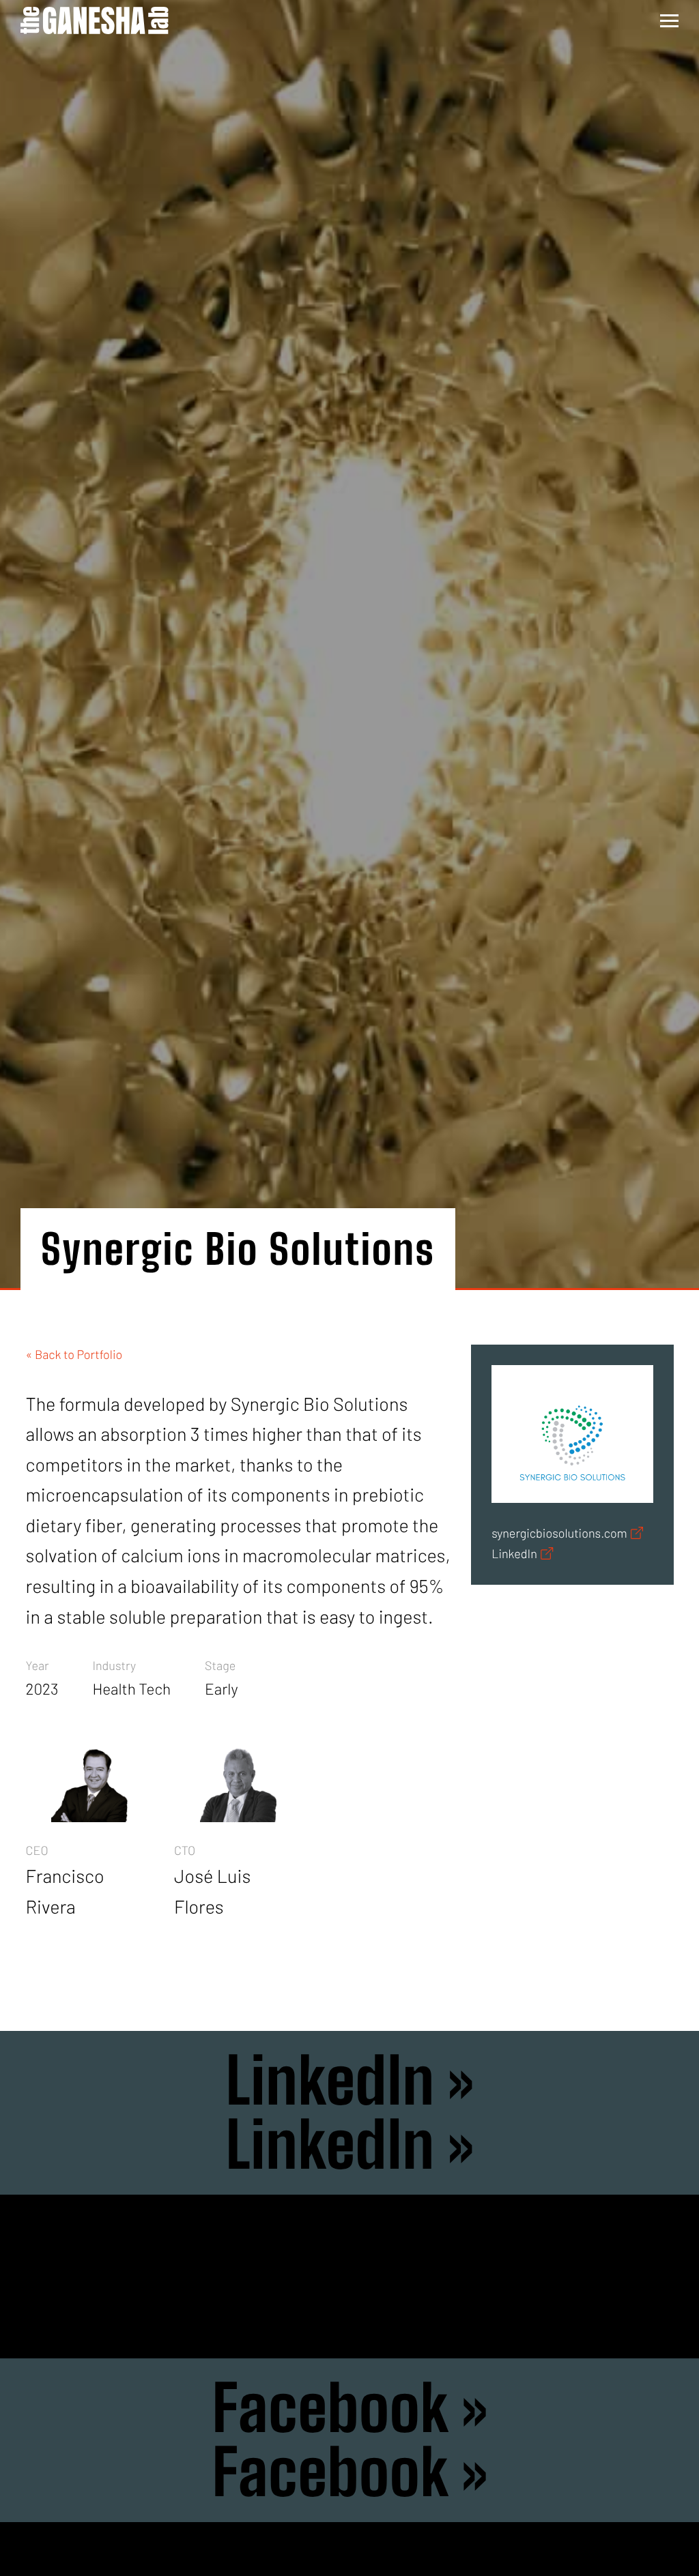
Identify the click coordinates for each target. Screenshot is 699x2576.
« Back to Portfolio (74, 1354)
